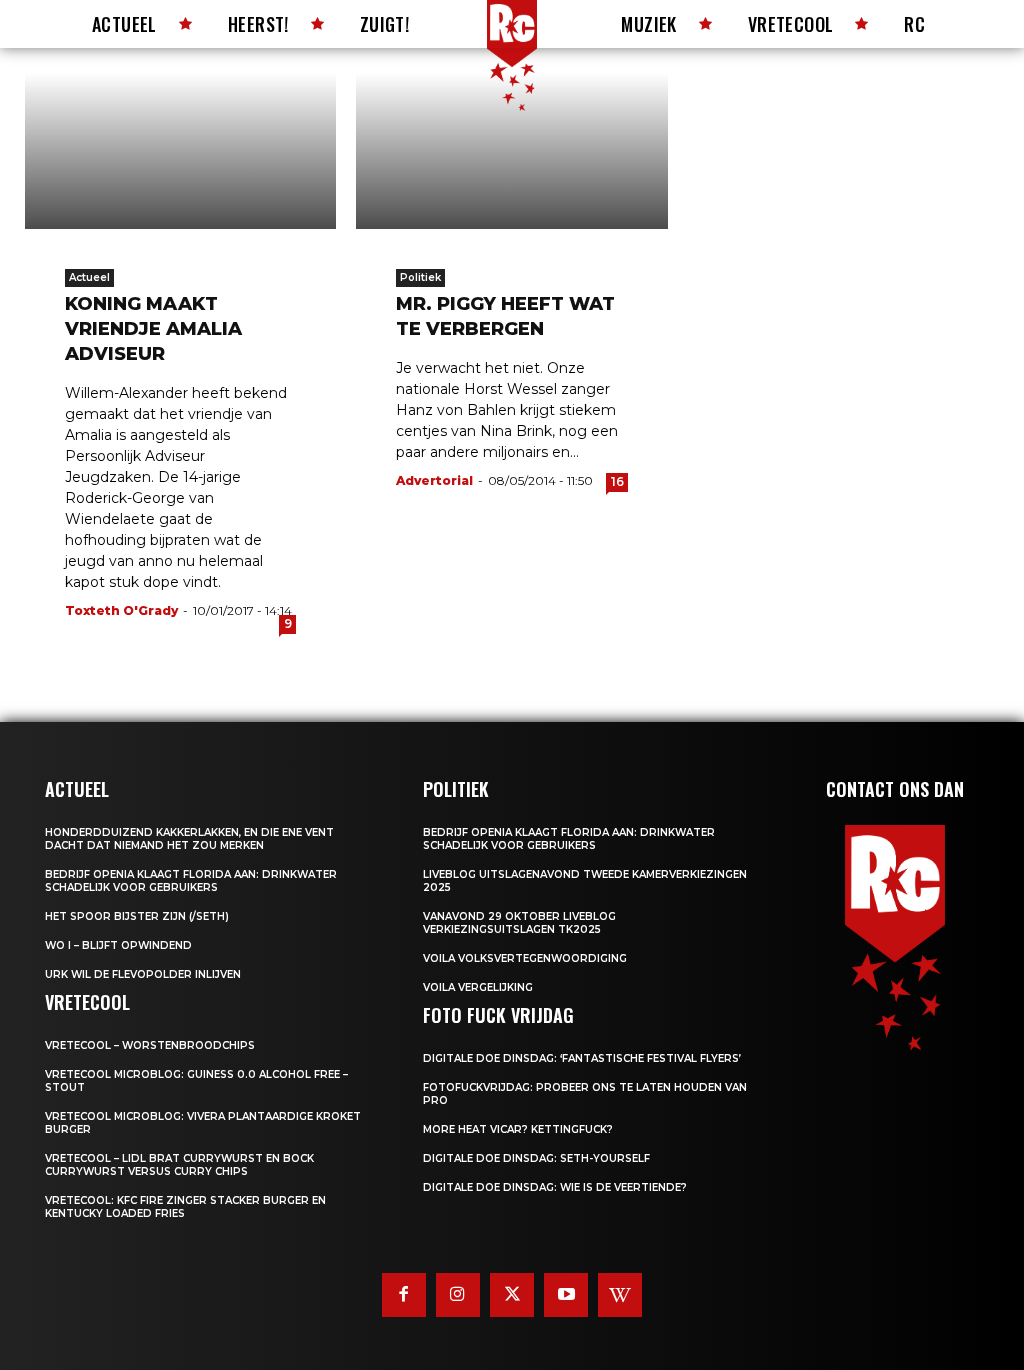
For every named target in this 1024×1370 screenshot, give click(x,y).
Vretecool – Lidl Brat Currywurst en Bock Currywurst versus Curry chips (179, 1165)
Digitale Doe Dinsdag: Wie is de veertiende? (555, 1187)
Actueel (89, 277)
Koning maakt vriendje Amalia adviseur (153, 329)
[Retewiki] (620, 1295)
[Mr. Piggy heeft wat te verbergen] (511, 151)
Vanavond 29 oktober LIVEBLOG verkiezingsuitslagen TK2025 (519, 923)
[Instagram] (458, 1295)
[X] (512, 1295)
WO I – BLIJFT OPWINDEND (118, 945)
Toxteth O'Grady (121, 610)
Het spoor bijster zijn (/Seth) (137, 916)
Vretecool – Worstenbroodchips (150, 1045)
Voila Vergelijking (478, 987)
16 (617, 481)
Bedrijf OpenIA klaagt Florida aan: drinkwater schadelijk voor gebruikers (191, 881)
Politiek (420, 277)
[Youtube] (566, 1295)
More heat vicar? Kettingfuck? (518, 1129)
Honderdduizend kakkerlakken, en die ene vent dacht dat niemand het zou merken (189, 839)
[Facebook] (404, 1295)
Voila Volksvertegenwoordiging (525, 958)
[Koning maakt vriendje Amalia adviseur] (180, 151)
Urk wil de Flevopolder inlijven (143, 974)
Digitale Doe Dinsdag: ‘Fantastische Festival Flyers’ (582, 1058)
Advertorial (434, 480)
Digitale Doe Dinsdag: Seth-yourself (536, 1158)
